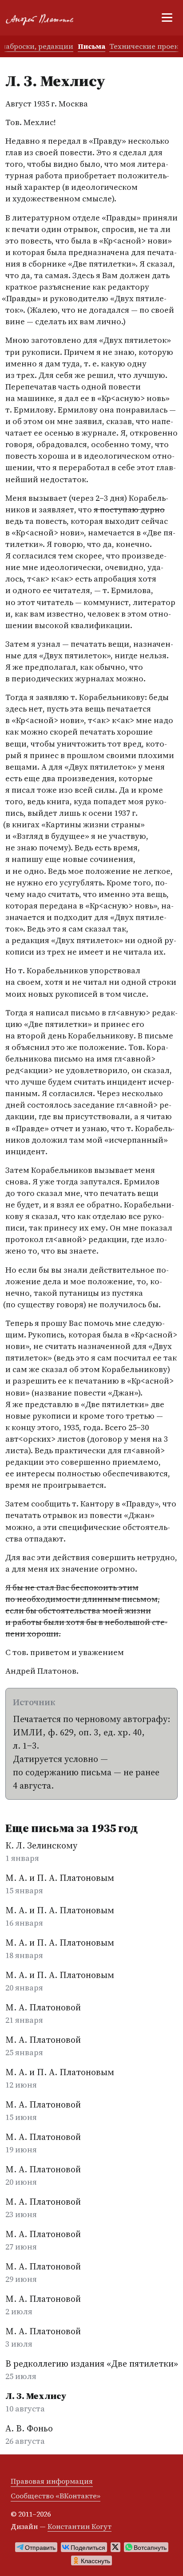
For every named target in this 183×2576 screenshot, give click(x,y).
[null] (36, 2547)
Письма (91, 46)
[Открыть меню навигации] (167, 18)
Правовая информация (52, 2481)
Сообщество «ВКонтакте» (56, 2496)
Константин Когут (80, 2526)
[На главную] (43, 18)
